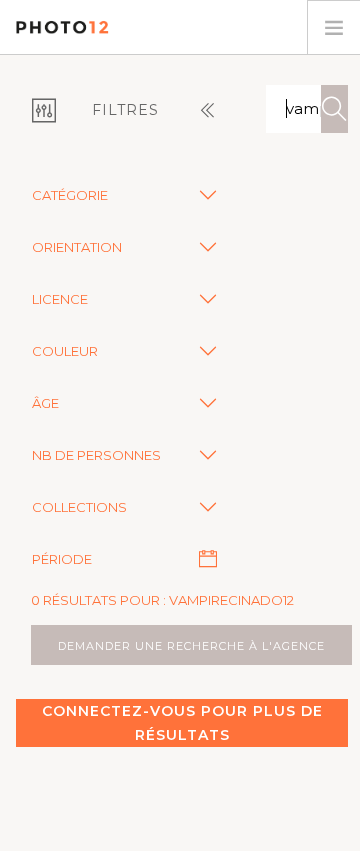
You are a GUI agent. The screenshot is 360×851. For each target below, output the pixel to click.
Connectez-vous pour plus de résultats (182, 723)
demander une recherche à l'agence (191, 646)
